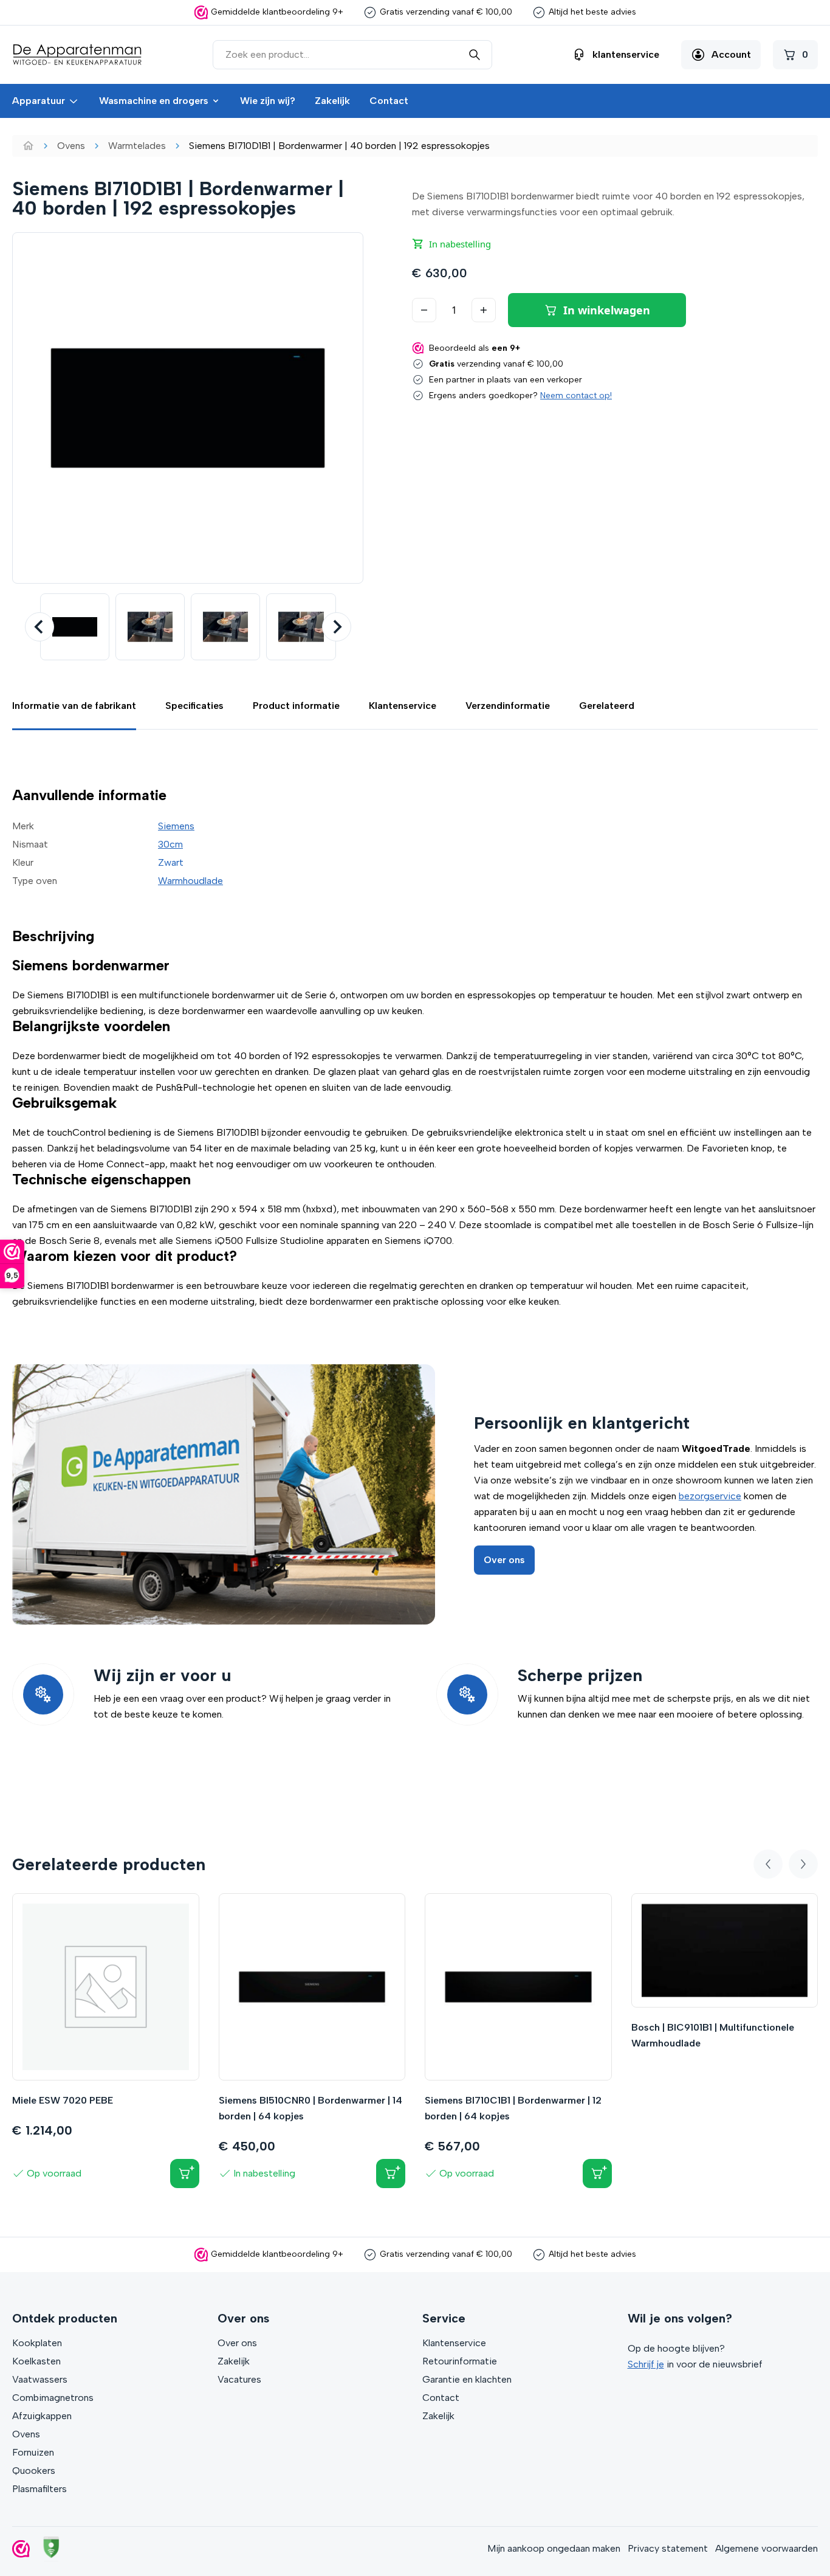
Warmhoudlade (190, 881)
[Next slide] (337, 627)
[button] (75, 627)
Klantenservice (403, 706)
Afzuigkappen (42, 2416)
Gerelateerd (607, 706)
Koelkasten (36, 2361)
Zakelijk (332, 101)
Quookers (34, 2471)
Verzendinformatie (508, 706)
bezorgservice (710, 1496)
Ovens (71, 146)
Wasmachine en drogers (154, 101)
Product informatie (296, 706)
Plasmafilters (39, 2489)
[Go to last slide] (39, 627)
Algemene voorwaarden (767, 2548)
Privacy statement (668, 2548)
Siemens (176, 826)
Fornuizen (33, 2452)
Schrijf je (646, 2364)
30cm (170, 844)
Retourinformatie (460, 2361)
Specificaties (194, 706)
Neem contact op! (576, 395)
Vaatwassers (40, 2379)
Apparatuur (39, 101)
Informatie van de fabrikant (74, 706)
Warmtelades (137, 146)
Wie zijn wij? (268, 101)
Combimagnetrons (53, 2398)
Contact (389, 101)
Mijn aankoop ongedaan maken (554, 2548)
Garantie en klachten (467, 2379)
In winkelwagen (607, 310)
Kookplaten (37, 2343)
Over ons (504, 1560)
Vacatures (239, 2379)
